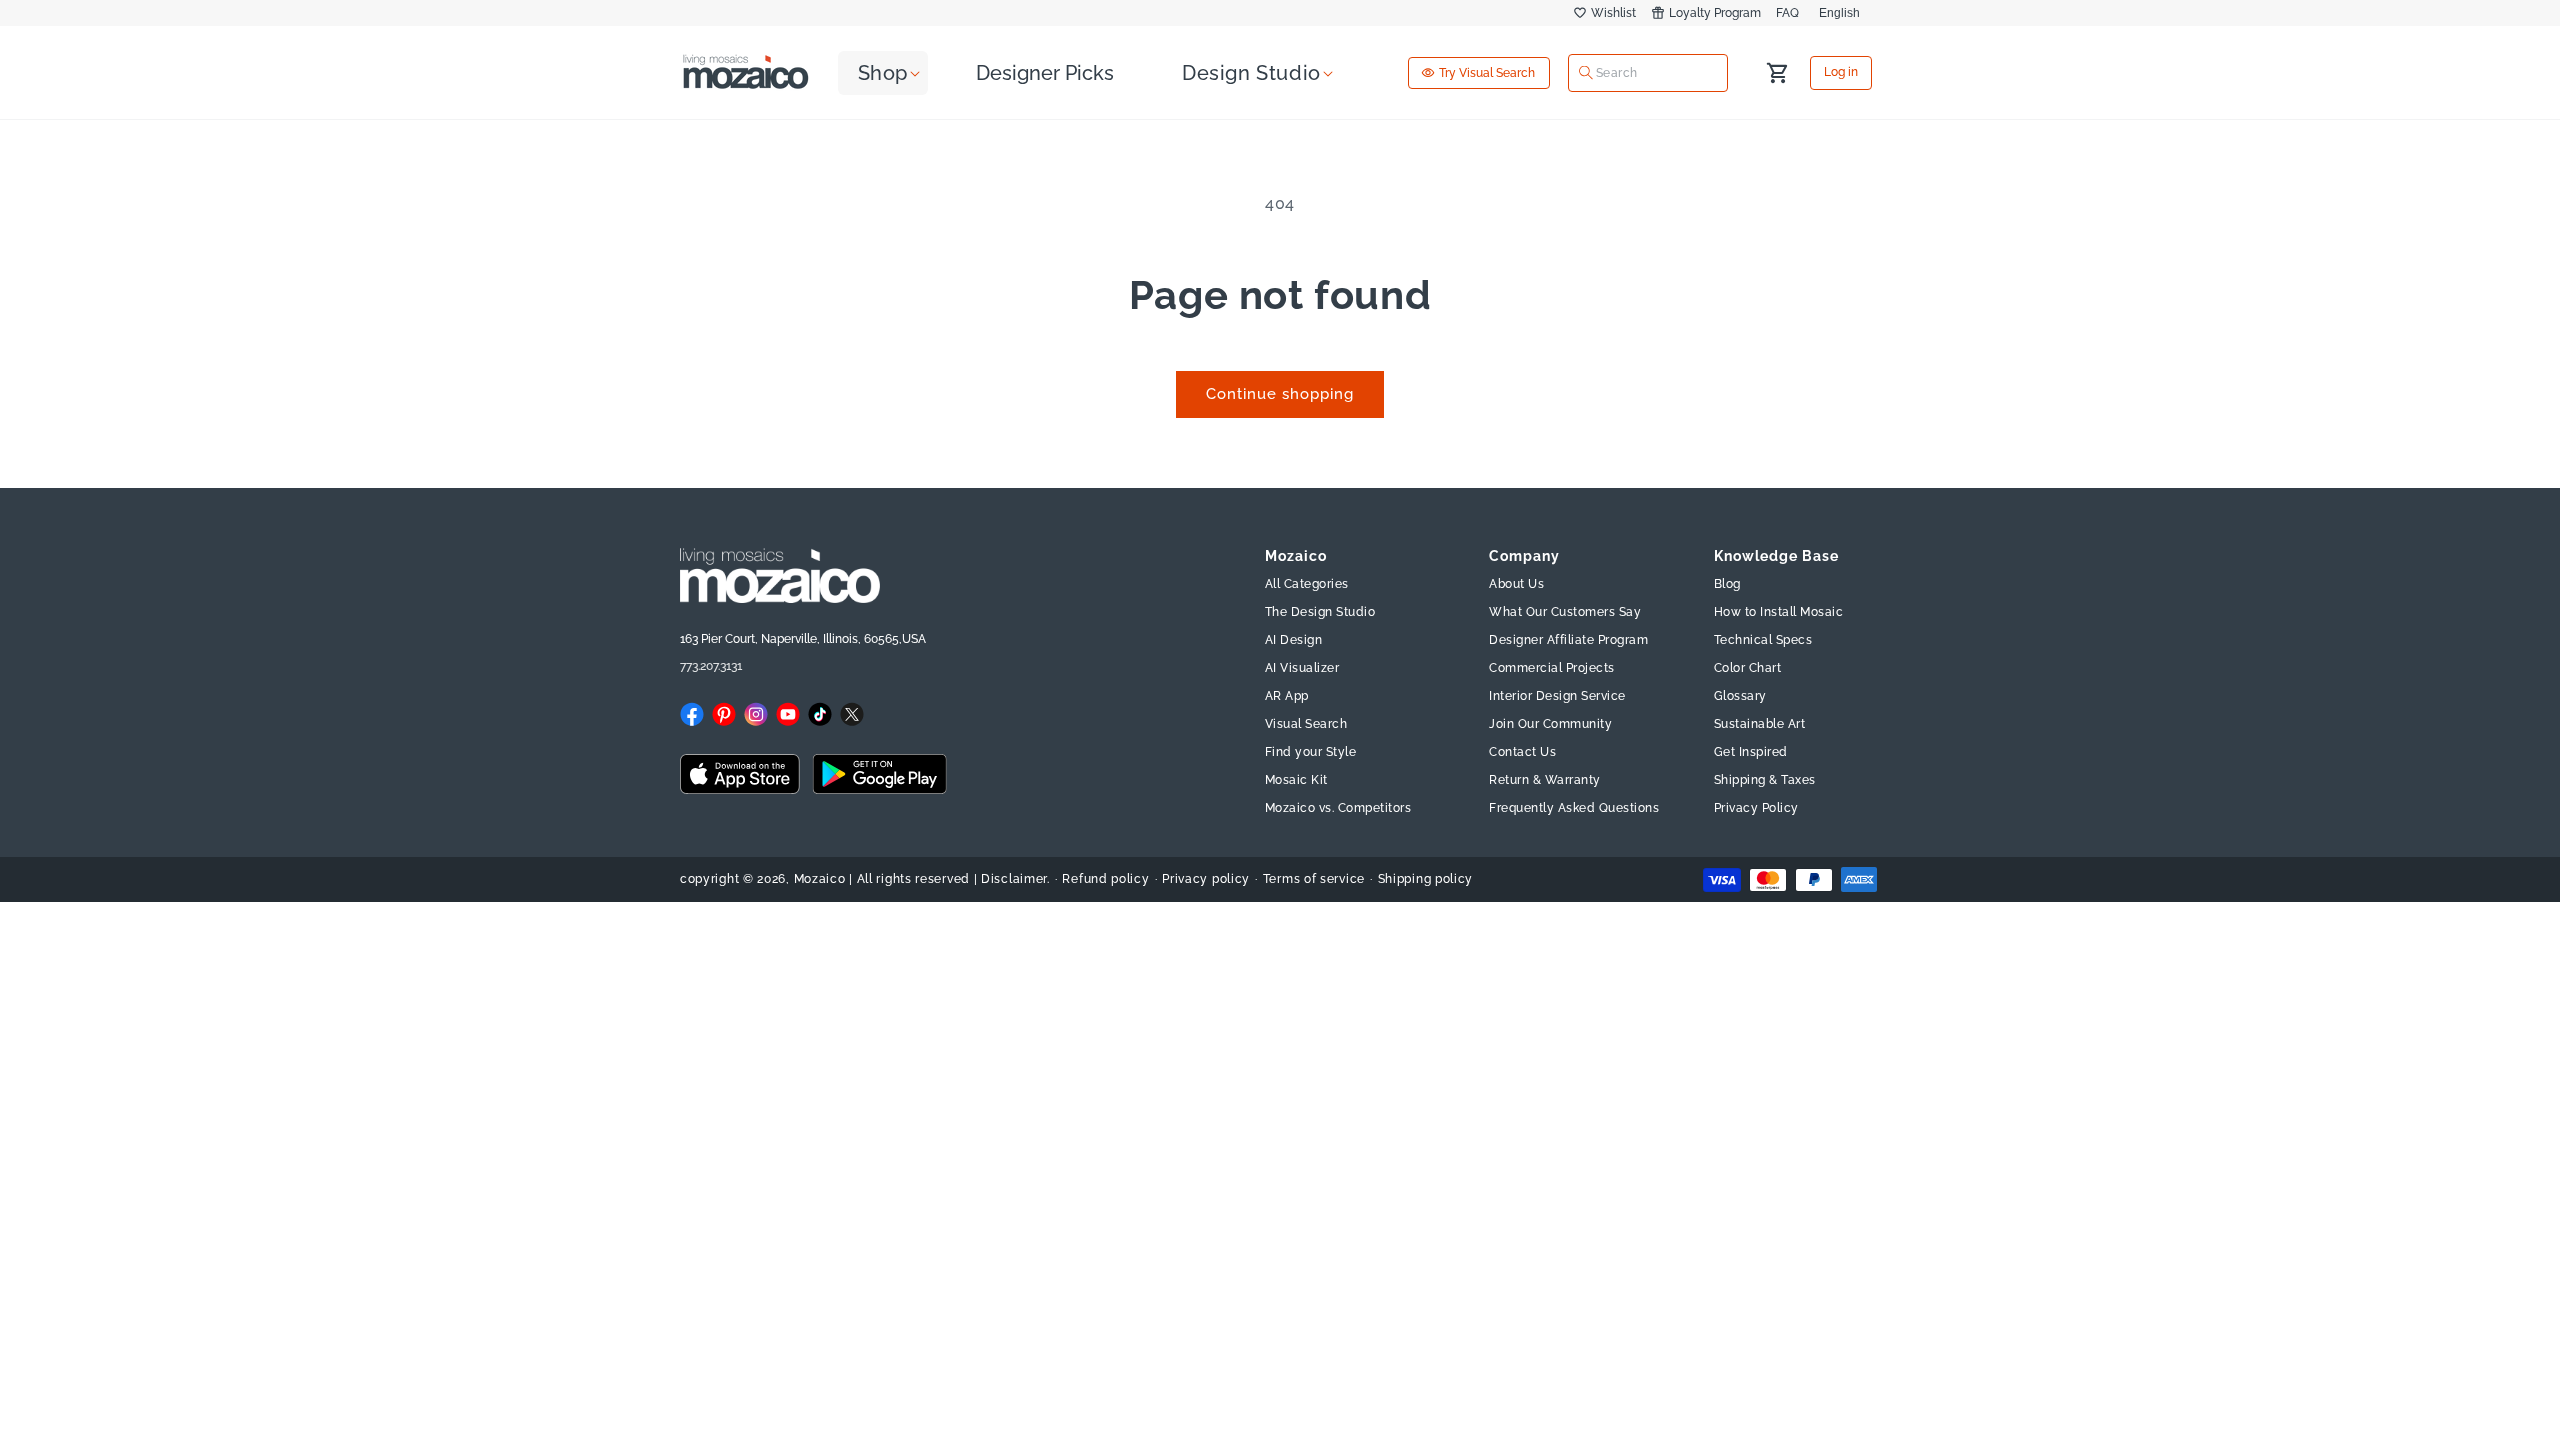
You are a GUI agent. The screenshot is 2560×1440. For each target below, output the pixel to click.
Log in (1841, 73)
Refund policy (1105, 879)
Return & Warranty (1545, 780)
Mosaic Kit (1296, 780)
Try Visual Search (1487, 73)
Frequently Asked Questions (1574, 808)
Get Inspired (1751, 752)
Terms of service (1314, 879)
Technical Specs (1763, 640)
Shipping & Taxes (1765, 780)
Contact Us (1522, 752)
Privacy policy (1206, 879)
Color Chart (1748, 668)
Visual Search (1306, 724)
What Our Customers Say (1565, 612)
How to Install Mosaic (1779, 612)
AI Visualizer (1302, 668)
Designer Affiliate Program (1568, 640)
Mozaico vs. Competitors (1338, 808)
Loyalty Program (1715, 13)
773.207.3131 (711, 666)
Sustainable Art (1760, 724)
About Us (1516, 584)
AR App (1287, 696)
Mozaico (820, 879)
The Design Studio (1320, 612)
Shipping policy (1426, 879)
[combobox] (1648, 72)
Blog (1727, 584)
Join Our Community (1550, 724)
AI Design (1294, 640)
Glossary (1740, 696)
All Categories (1307, 584)
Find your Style (1311, 752)
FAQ (1787, 13)
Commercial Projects (1552, 668)
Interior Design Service (1557, 696)
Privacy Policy (1756, 808)
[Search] (1586, 73)
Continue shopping (1280, 394)
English (1839, 13)
